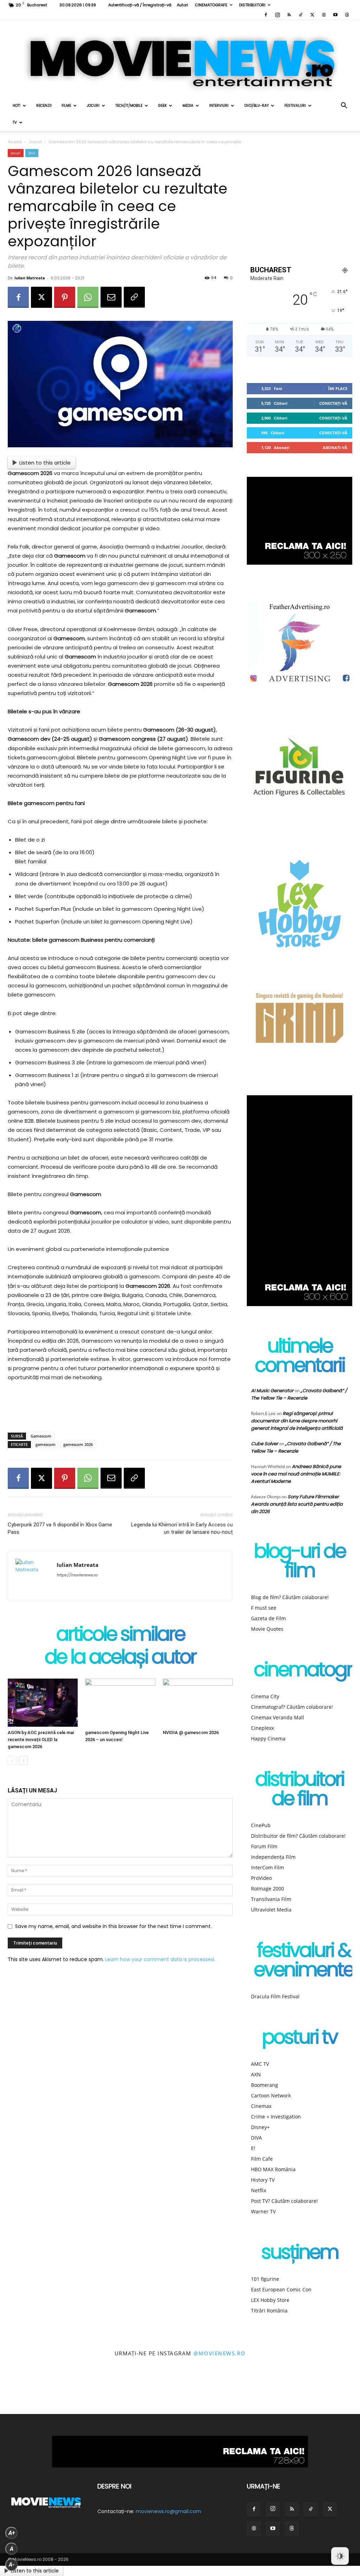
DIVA (256, 2138)
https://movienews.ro (77, 1575)
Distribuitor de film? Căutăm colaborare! (298, 1836)
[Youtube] (335, 15)
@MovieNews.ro (220, 2353)
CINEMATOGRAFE (211, 5)
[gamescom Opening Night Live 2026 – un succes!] (120, 1703)
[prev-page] (12, 1761)
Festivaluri (295, 106)
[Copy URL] (134, 297)
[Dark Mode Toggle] (340, 2556)
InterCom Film (268, 1867)
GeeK (162, 106)
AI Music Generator (272, 1391)
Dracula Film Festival (275, 1996)
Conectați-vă (333, 403)
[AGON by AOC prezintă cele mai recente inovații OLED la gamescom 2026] (43, 1703)
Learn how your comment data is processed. (160, 1959)
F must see (264, 1608)
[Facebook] (266, 15)
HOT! (17, 106)
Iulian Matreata (30, 278)
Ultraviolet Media (271, 1910)
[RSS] (289, 15)
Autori (182, 5)
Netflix (259, 2190)
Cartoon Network (271, 2095)
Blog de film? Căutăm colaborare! (290, 1597)
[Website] (324, 15)
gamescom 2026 (78, 1444)
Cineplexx (262, 1728)
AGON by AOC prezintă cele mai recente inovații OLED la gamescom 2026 (41, 1740)
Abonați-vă (335, 447)
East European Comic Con (281, 2289)
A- (12, 2565)
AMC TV (260, 2064)
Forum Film (264, 1846)
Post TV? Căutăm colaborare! (284, 2201)
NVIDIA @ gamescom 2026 (191, 1733)
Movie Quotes (267, 1629)
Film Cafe (262, 2159)
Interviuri (219, 106)
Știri (32, 153)
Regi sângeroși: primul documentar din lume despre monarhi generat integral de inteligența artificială (297, 1421)
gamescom (46, 1444)
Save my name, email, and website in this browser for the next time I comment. (113, 1926)
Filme (66, 106)
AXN (256, 2074)
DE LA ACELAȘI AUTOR (120, 1658)
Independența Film (273, 1857)
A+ (12, 2533)
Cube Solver (265, 1444)
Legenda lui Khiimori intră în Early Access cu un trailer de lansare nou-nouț (182, 1528)
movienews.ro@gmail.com (168, 2511)
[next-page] (23, 1761)
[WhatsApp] (88, 297)
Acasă (15, 142)
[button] (344, 106)
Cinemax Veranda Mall (278, 1717)
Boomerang (265, 2085)
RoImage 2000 (268, 1889)
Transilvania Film (271, 1899)
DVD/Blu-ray (256, 106)
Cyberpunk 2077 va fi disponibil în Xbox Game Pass (60, 1528)
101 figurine (265, 2279)
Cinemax (261, 2106)
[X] (312, 15)
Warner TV (263, 2211)
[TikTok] (301, 15)
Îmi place (338, 388)
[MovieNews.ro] (180, 59)
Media (188, 106)
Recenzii (44, 106)
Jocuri (93, 106)
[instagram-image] (22, 2392)
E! (253, 2148)
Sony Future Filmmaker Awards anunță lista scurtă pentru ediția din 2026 (297, 1504)
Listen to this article (45, 463)
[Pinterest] (65, 297)
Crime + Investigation (276, 2117)
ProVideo (261, 1878)
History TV (263, 2180)
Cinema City (265, 1696)
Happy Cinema (268, 1738)
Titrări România (269, 2311)
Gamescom (41, 1436)
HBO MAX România (273, 2169)
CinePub (261, 1825)
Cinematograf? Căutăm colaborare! (292, 1707)
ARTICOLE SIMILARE (120, 1636)
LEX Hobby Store (270, 2300)
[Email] (111, 297)
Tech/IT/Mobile (129, 106)
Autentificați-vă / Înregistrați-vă (140, 5)
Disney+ (260, 2127)
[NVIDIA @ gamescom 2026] (198, 1703)
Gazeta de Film (268, 1618)
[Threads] (347, 15)
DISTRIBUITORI (252, 5)
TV (15, 122)
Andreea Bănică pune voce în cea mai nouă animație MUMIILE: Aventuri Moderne (296, 1474)
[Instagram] (277, 15)
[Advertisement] (120, 1409)
